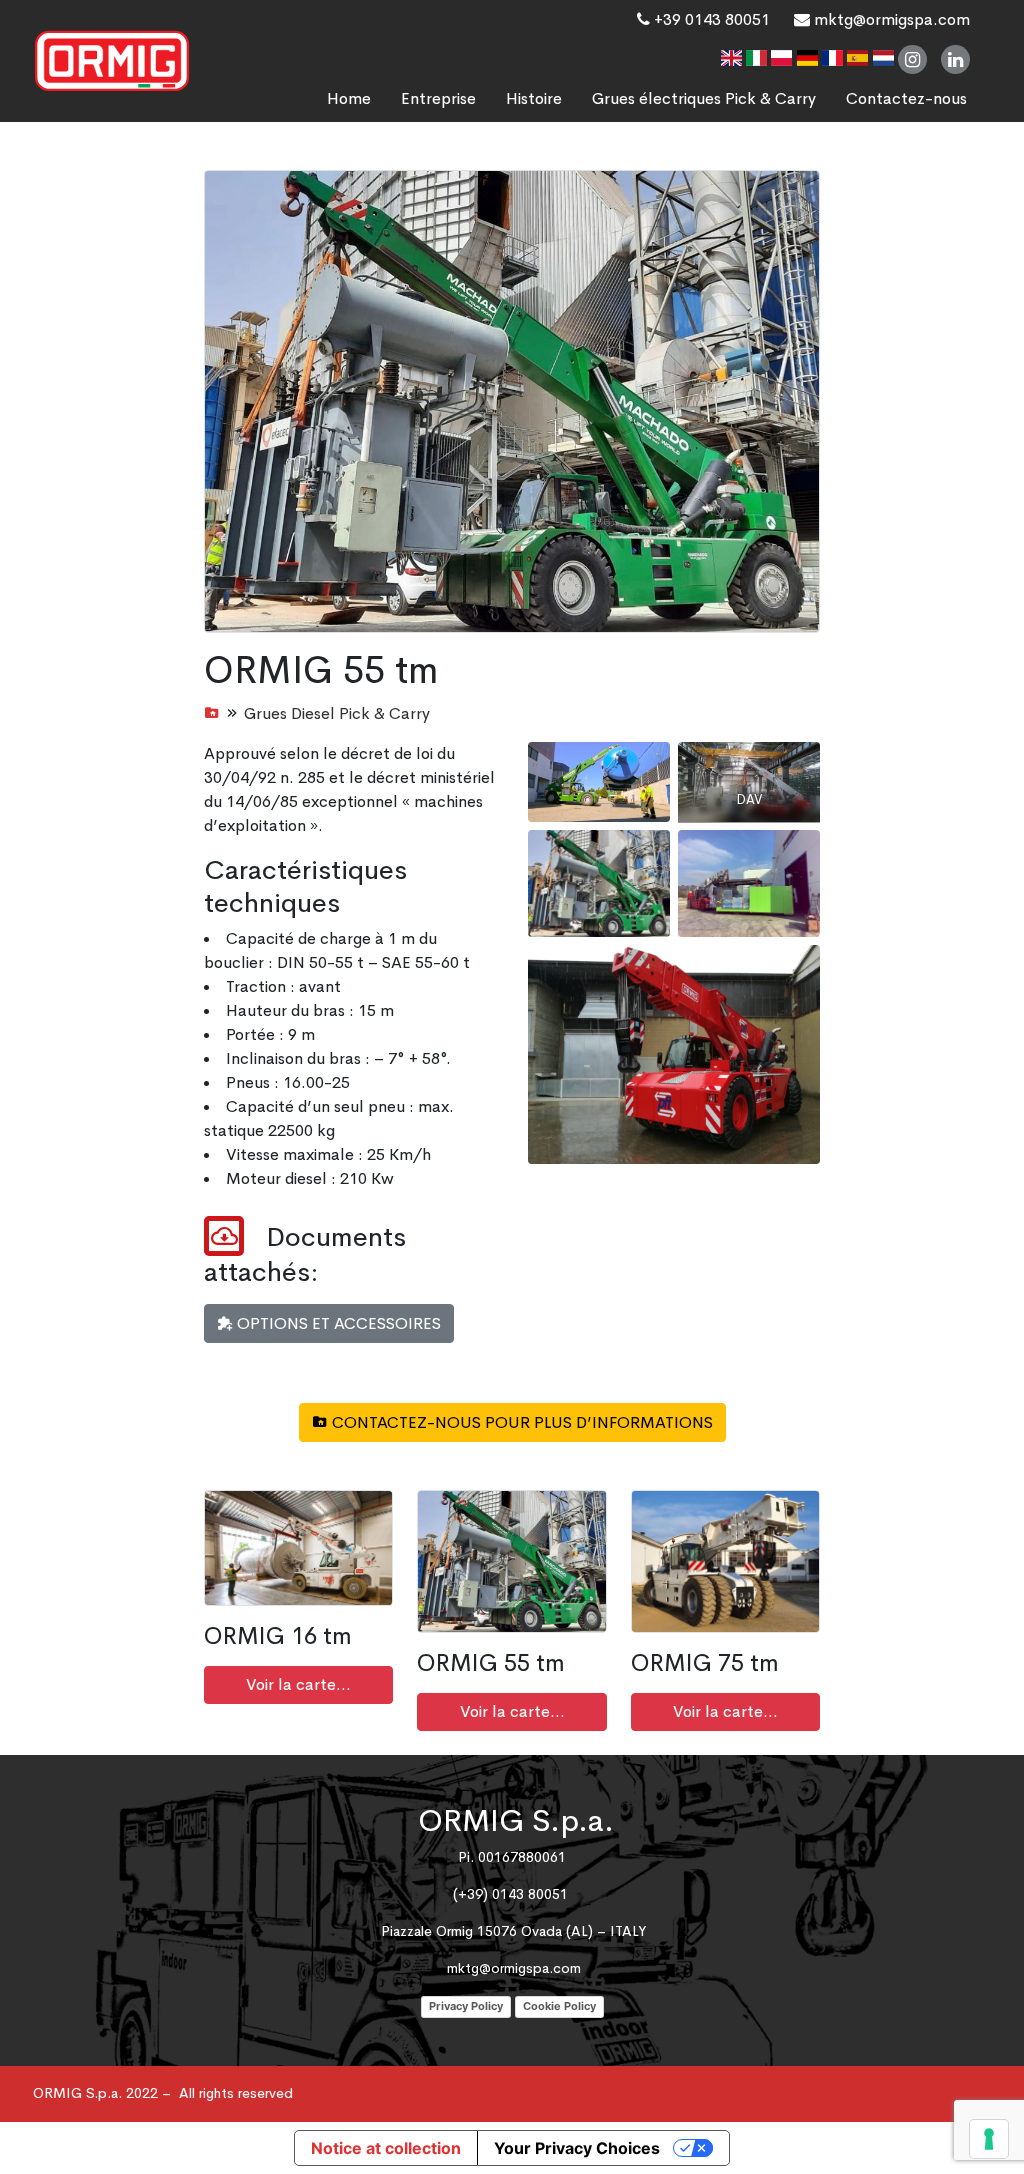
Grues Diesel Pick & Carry (337, 713)
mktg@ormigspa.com (890, 19)
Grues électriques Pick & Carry (704, 98)
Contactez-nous (906, 98)
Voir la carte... (298, 1684)
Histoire (534, 98)
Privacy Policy (466, 2006)
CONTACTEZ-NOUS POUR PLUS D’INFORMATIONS (520, 1422)
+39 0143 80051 (710, 19)
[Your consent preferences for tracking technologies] (989, 2139)
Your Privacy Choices (577, 2148)
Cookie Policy (559, 2006)
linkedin (955, 59)
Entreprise (438, 98)
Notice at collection (386, 2148)
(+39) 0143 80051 (510, 1894)
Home (349, 98)
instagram (912, 59)
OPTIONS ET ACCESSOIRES (337, 1323)
